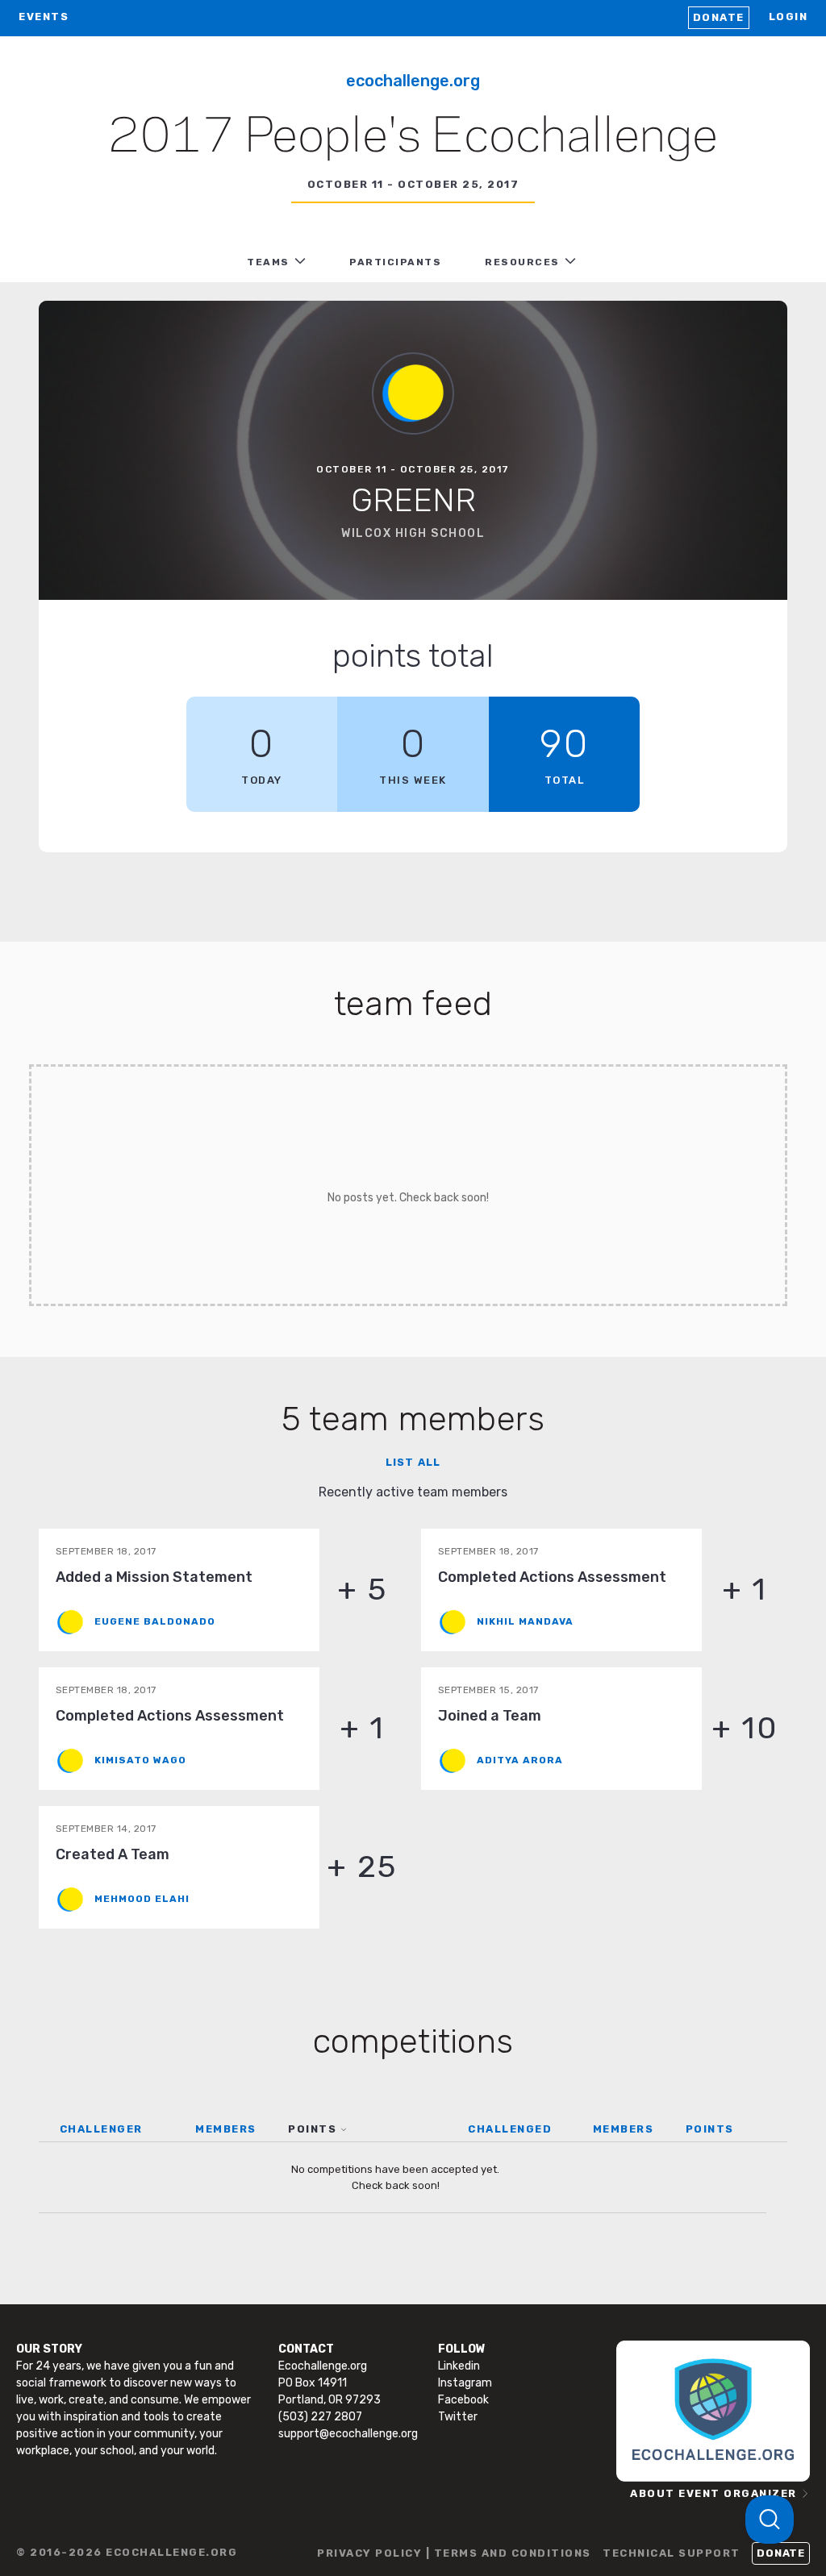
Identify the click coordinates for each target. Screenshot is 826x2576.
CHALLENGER (101, 2129)
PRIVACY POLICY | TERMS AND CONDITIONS (454, 2553)
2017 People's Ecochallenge (413, 138)
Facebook (463, 2400)
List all (413, 1462)
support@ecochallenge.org (348, 2434)
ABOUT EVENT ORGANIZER (713, 2493)
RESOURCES (522, 262)
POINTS (312, 2129)
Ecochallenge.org (413, 81)
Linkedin (459, 2366)
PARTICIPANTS (395, 262)
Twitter (458, 2417)
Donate (719, 17)
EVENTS (44, 17)
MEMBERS (226, 2129)
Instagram (465, 2383)
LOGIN (788, 17)
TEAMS (268, 262)
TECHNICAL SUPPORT (672, 2553)
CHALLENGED (510, 2129)
